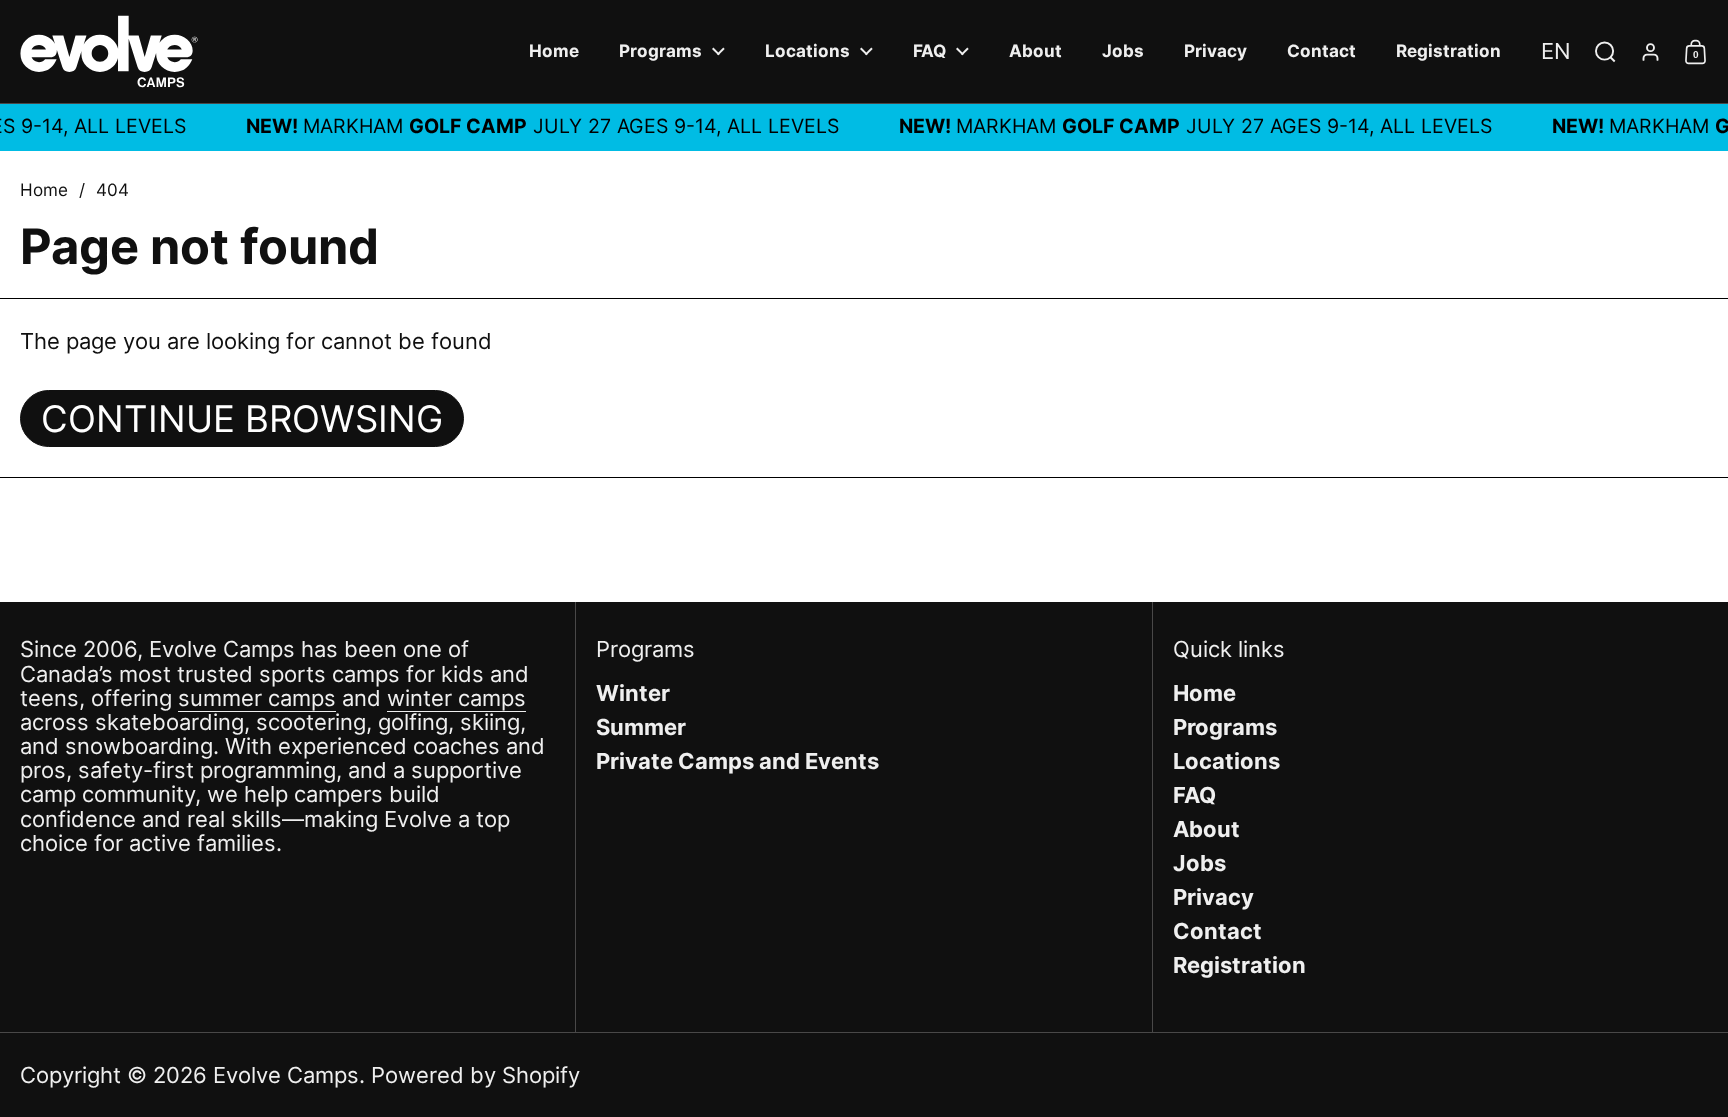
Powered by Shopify (475, 1075)
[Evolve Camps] (109, 51)
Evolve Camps (286, 1075)
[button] (1556, 51)
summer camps (257, 698)
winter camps (456, 698)
